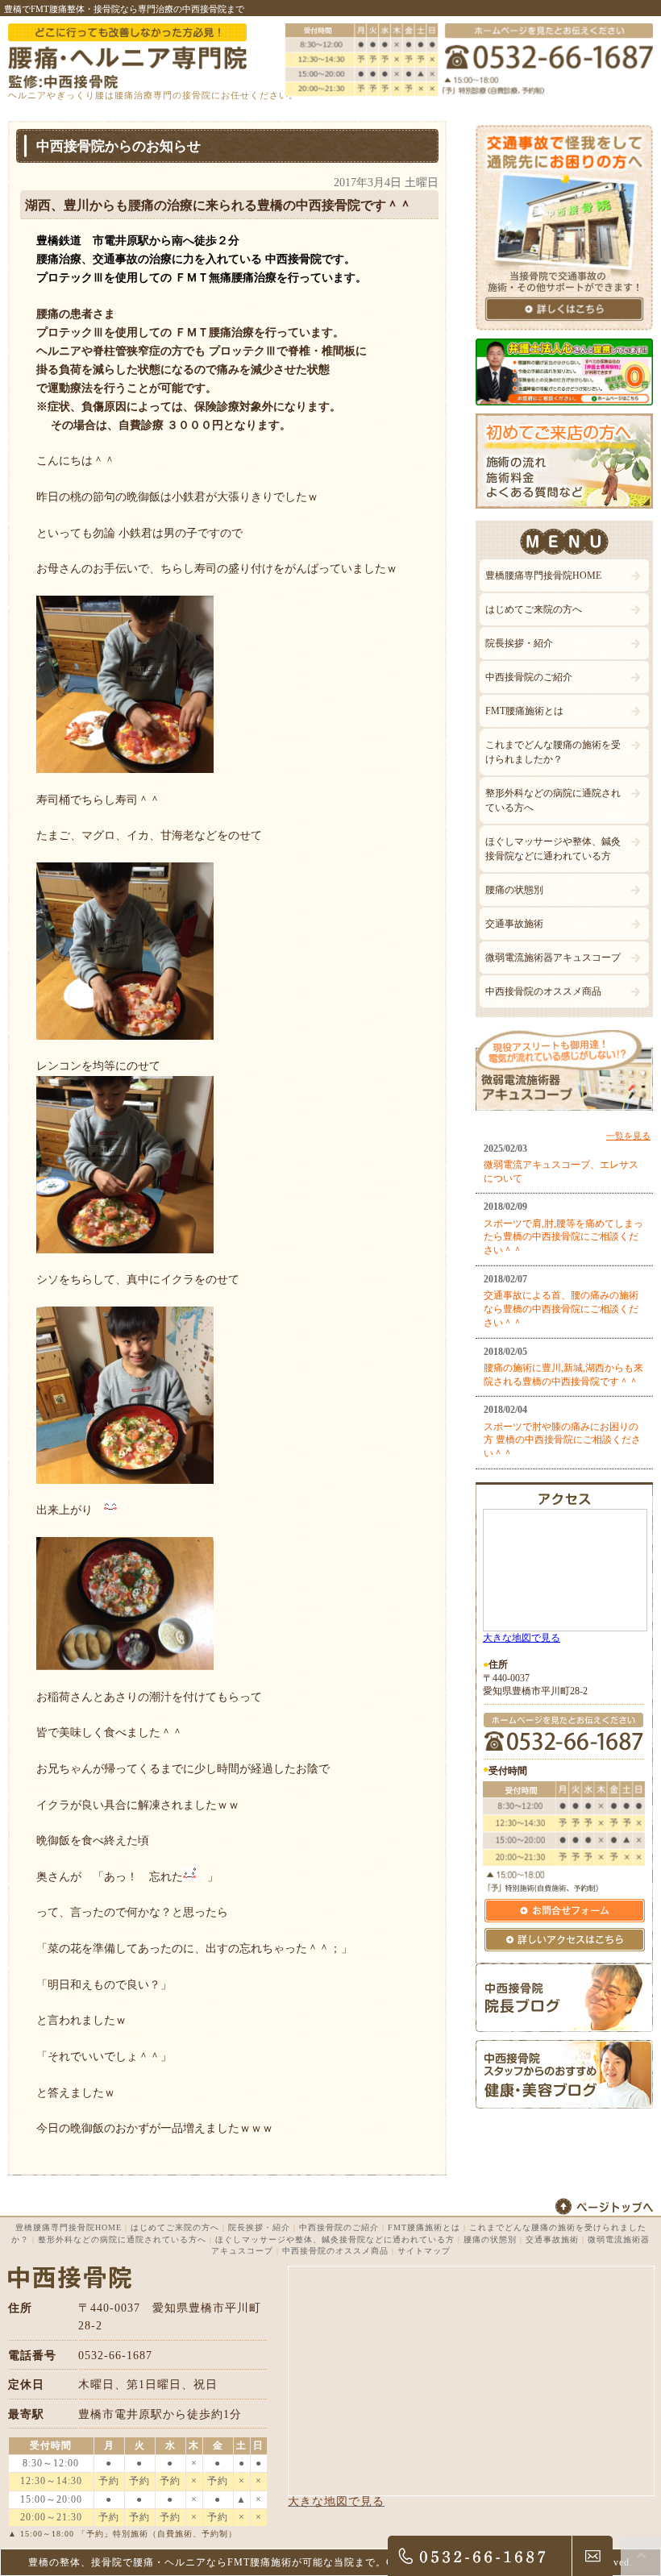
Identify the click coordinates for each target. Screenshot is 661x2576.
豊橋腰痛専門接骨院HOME (543, 575)
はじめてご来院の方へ (534, 609)
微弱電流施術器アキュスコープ (553, 958)
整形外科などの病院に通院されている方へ (553, 800)
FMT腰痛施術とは (524, 711)
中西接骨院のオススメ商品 (543, 991)
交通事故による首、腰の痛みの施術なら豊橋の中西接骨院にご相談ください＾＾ (561, 1309)
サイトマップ (424, 2251)
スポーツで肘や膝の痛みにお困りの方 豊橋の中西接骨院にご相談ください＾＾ (562, 1440)
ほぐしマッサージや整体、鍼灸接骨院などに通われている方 (553, 849)
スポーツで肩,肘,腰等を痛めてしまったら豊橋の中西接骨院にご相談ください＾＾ (563, 1237)
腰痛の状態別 (514, 890)
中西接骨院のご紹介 (529, 677)
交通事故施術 (514, 924)
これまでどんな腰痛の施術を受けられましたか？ (553, 752)
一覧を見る (628, 1136)
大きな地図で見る (522, 1638)
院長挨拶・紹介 (519, 643)
